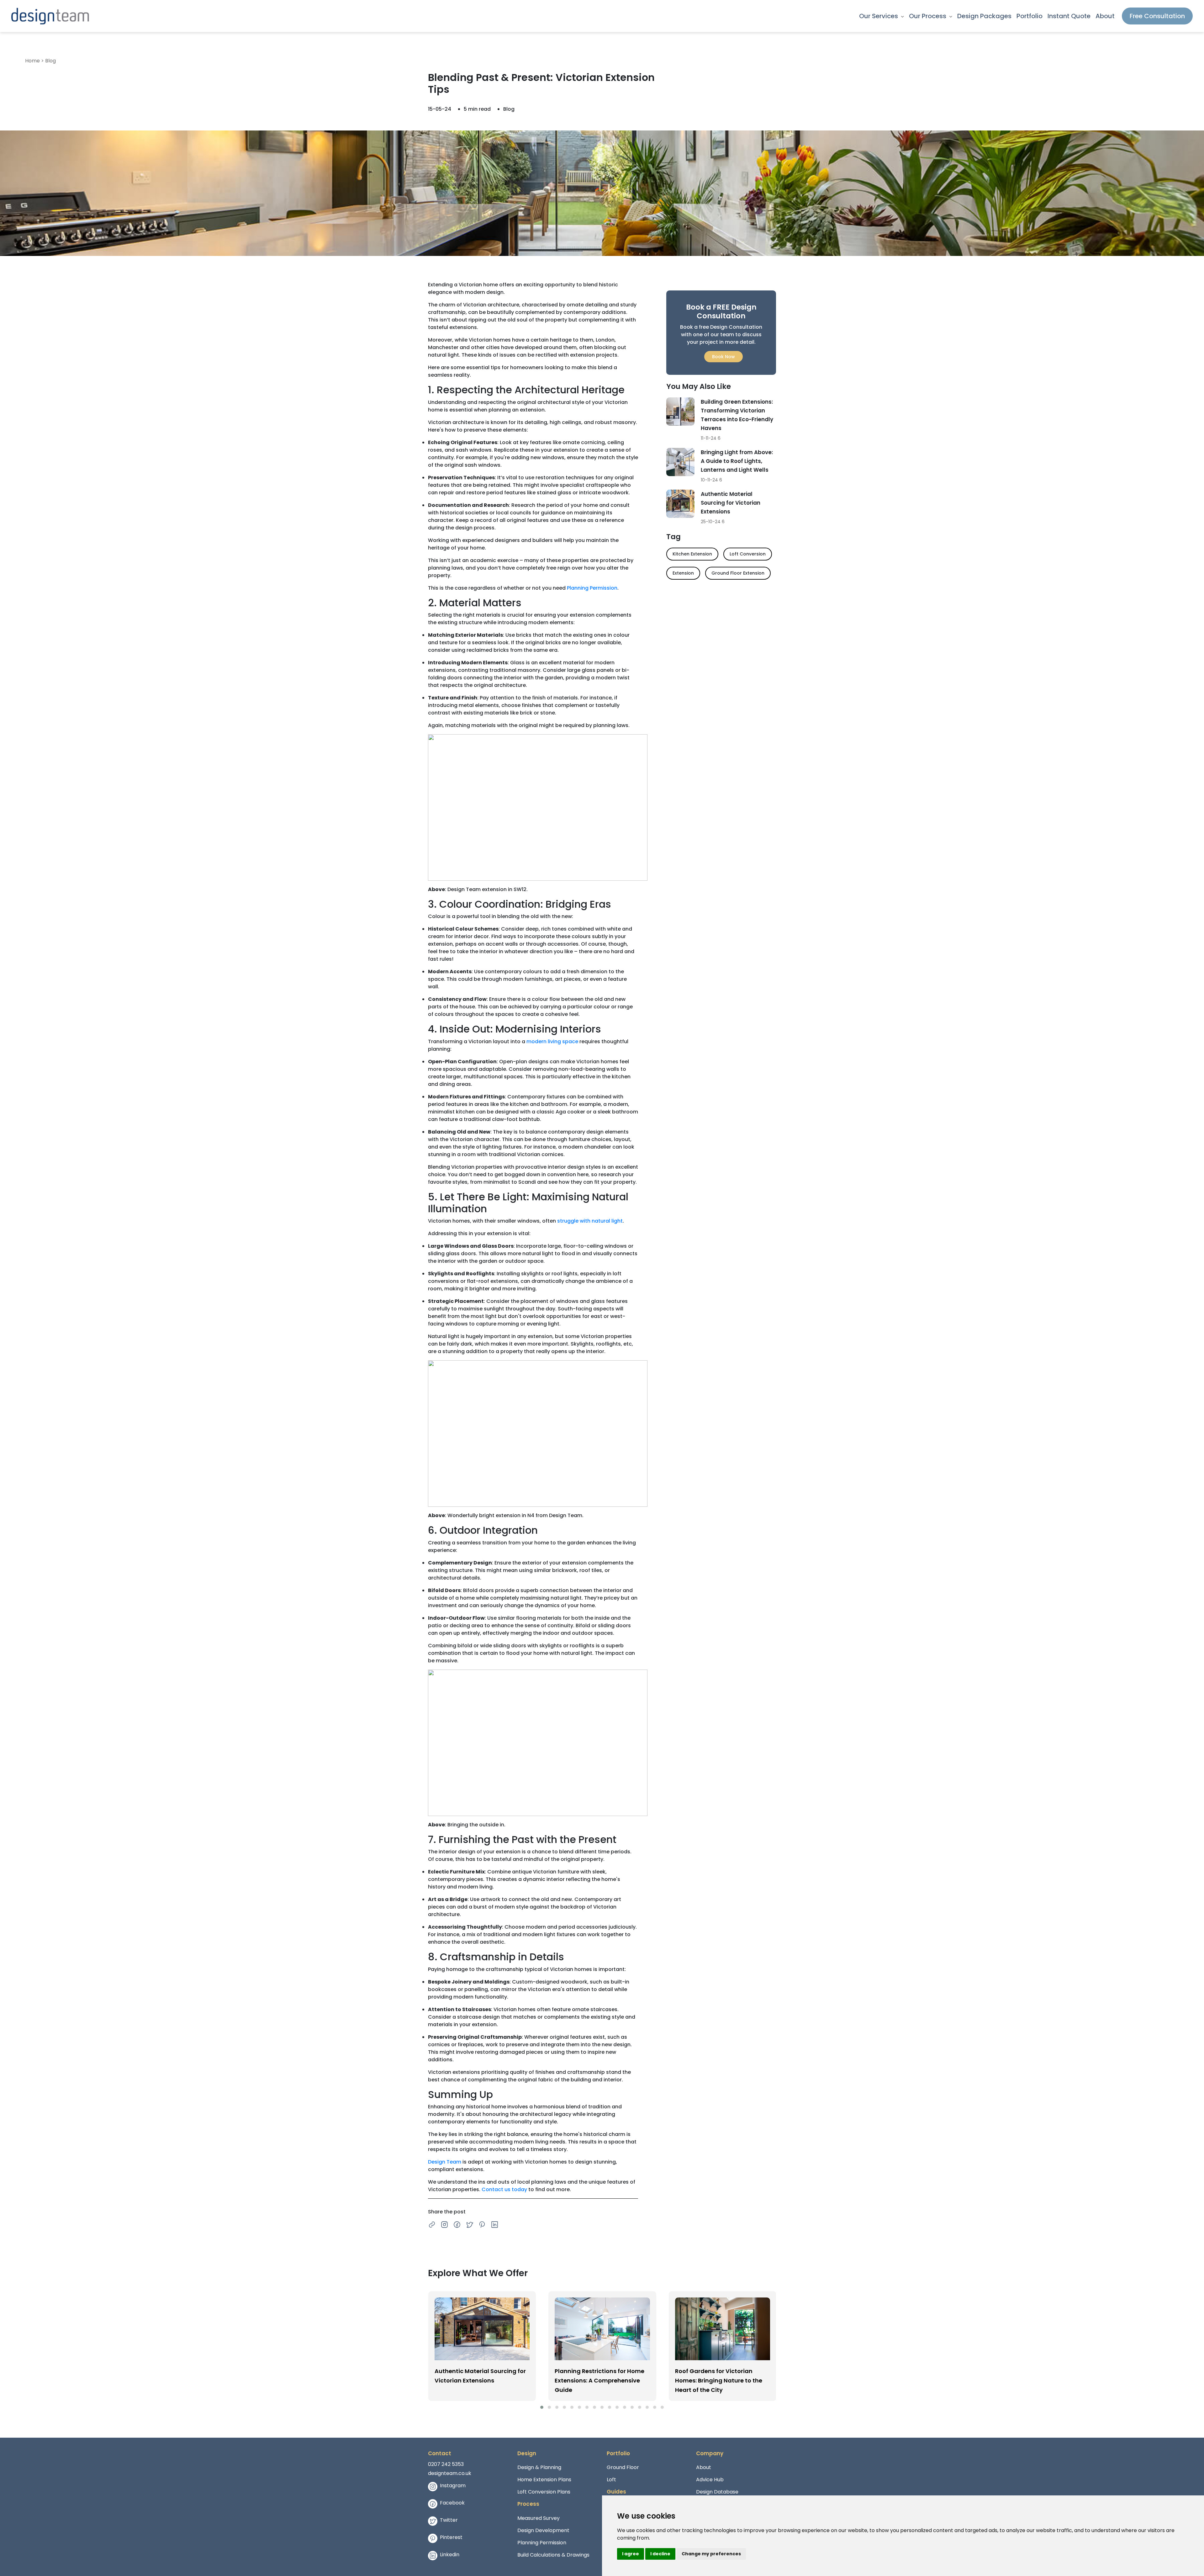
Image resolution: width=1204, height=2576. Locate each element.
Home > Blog (40, 61)
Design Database (717, 2492)
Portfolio (1030, 16)
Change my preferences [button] (711, 2554)
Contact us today (504, 2189)
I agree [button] (631, 2554)
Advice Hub (710, 2480)
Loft (611, 2480)
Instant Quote (1069, 16)
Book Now (723, 357)
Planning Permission (592, 588)
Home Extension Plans (544, 2480)
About (1105, 16)
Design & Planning (539, 2467)
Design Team (445, 2162)
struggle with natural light (590, 1221)
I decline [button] (660, 2554)
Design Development (543, 2530)
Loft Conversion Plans (544, 2492)
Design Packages (984, 16)
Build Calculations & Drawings (553, 2555)
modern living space (552, 1041)
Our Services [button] (879, 16)
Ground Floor (623, 2467)
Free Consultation (1157, 16)
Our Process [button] (928, 16)
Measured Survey (539, 2518)
